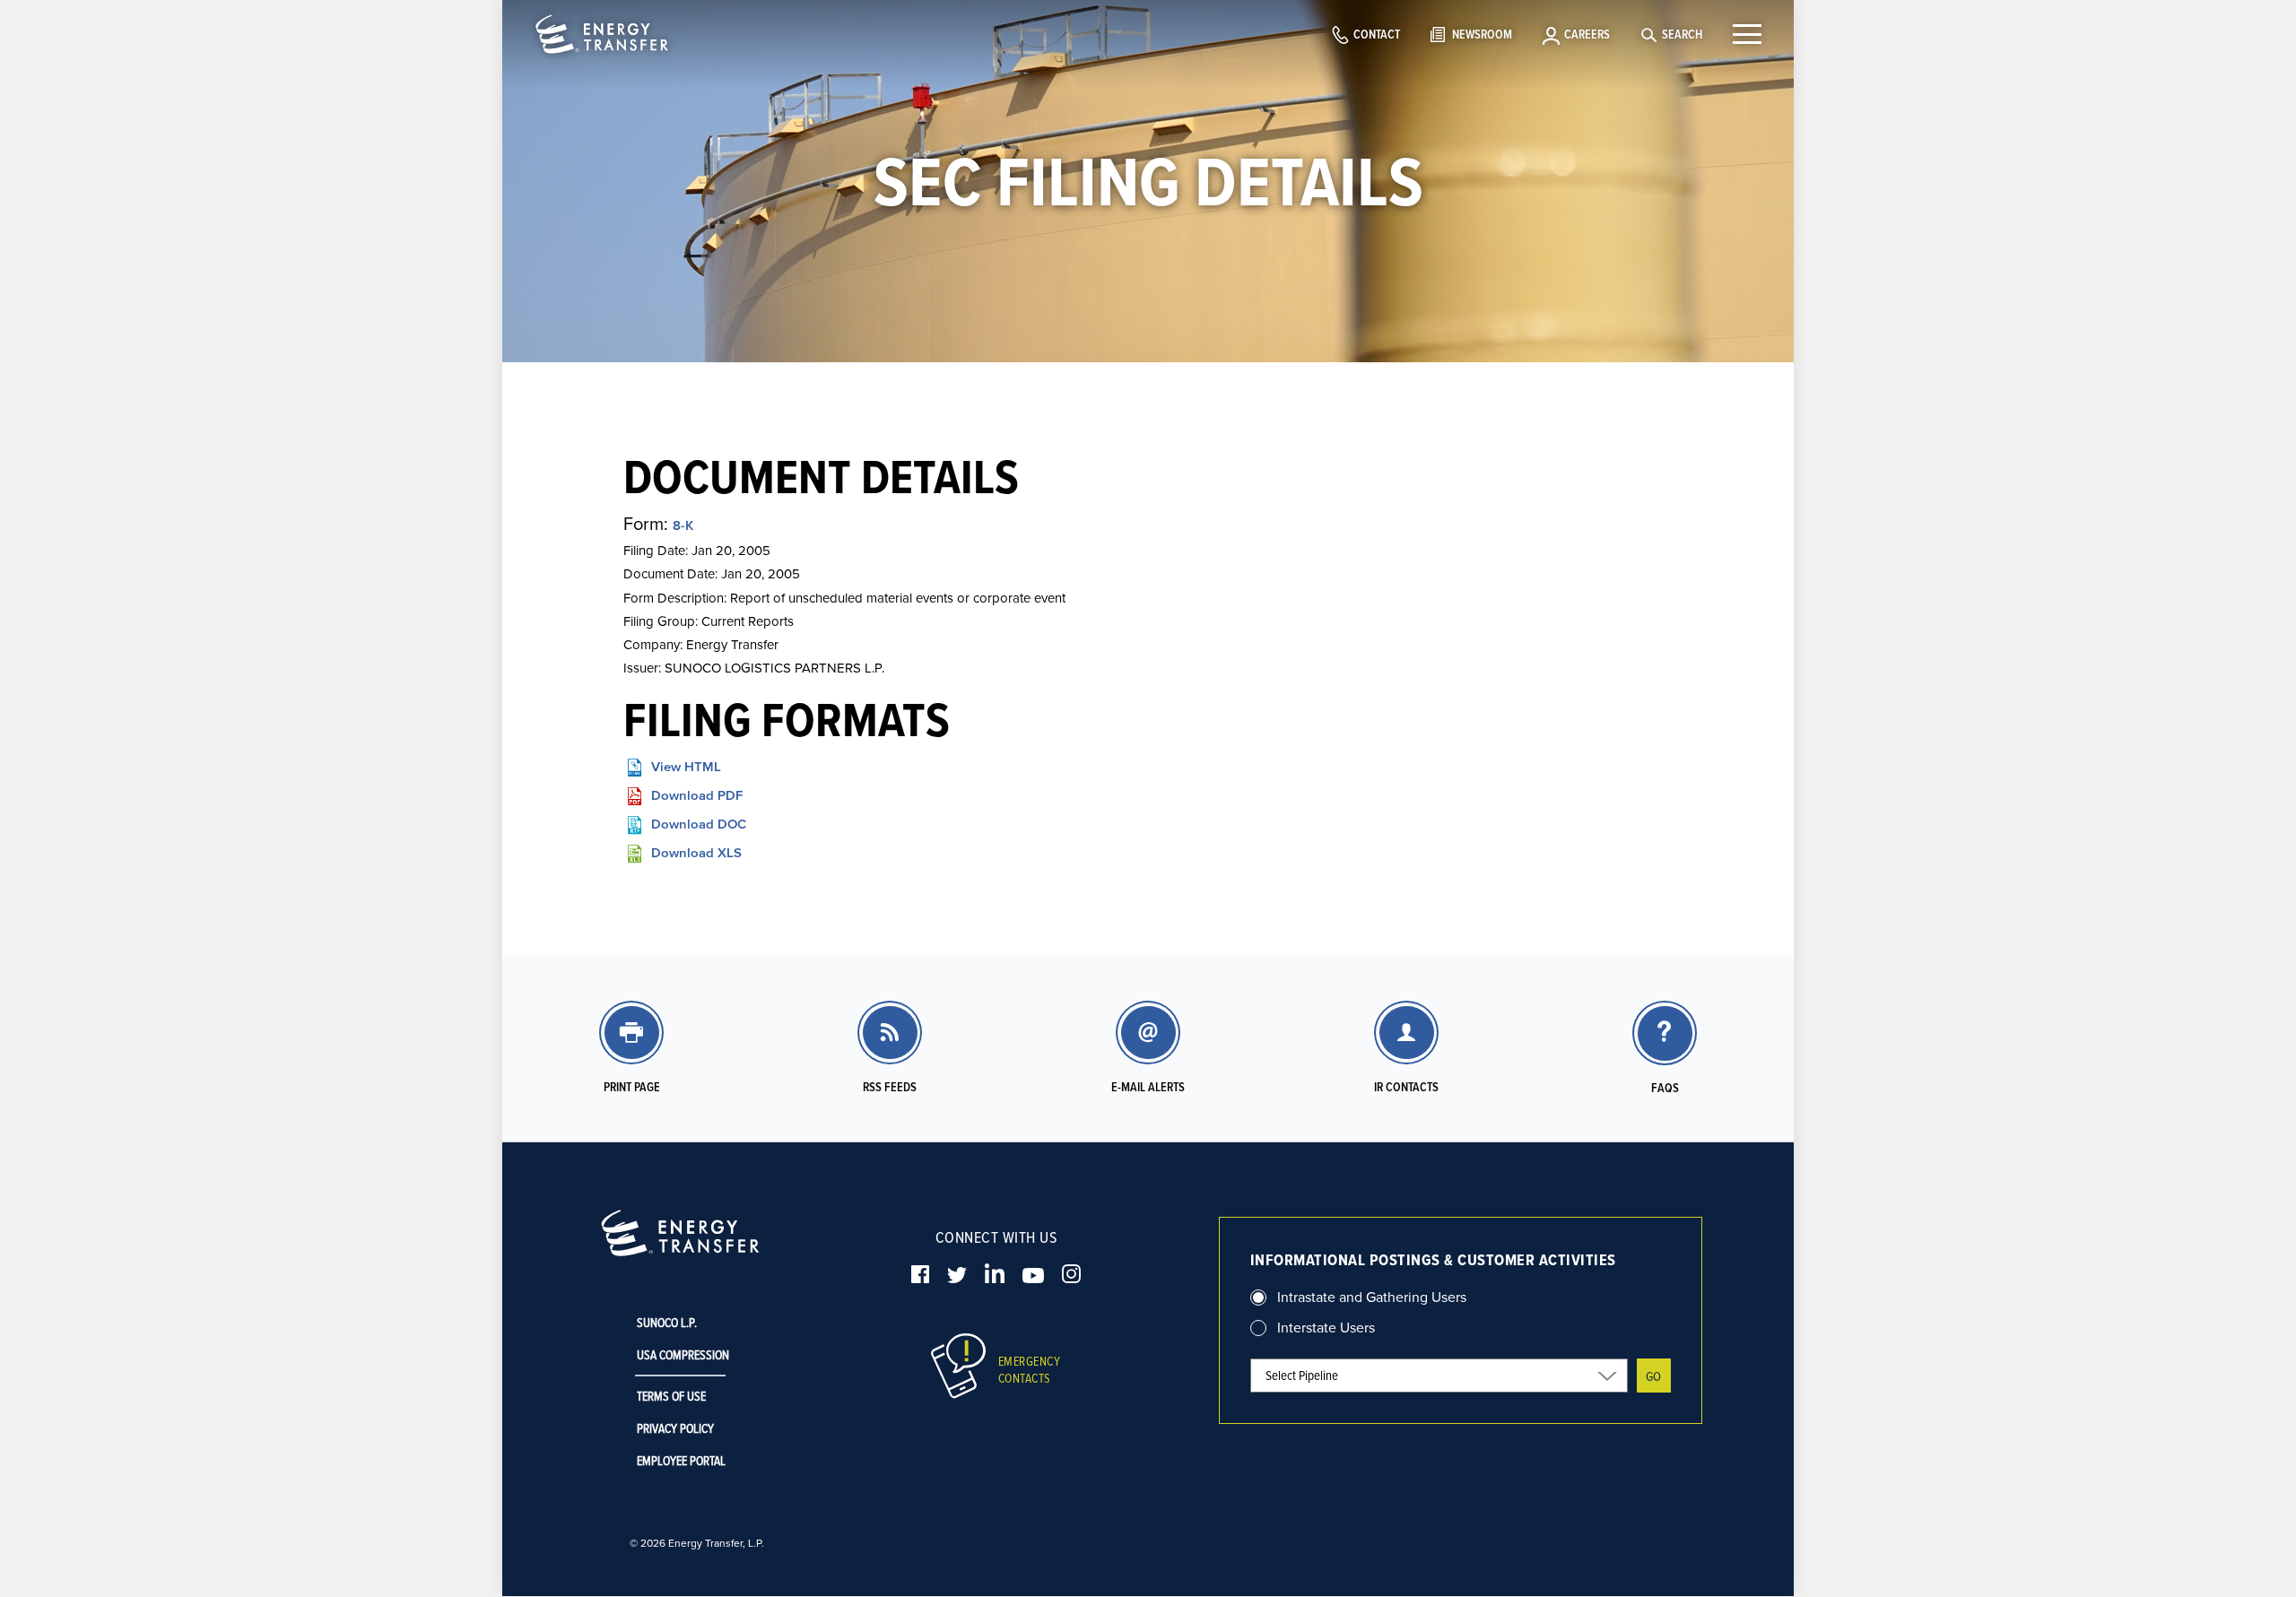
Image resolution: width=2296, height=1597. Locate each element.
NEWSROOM (1482, 34)
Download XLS (696, 852)
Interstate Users (1326, 1327)
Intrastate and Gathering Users (1372, 1297)
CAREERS (1587, 34)
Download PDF (697, 795)
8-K (683, 525)
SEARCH (1682, 34)
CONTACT (1377, 34)
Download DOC (699, 824)
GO (1653, 1376)
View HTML (686, 766)
